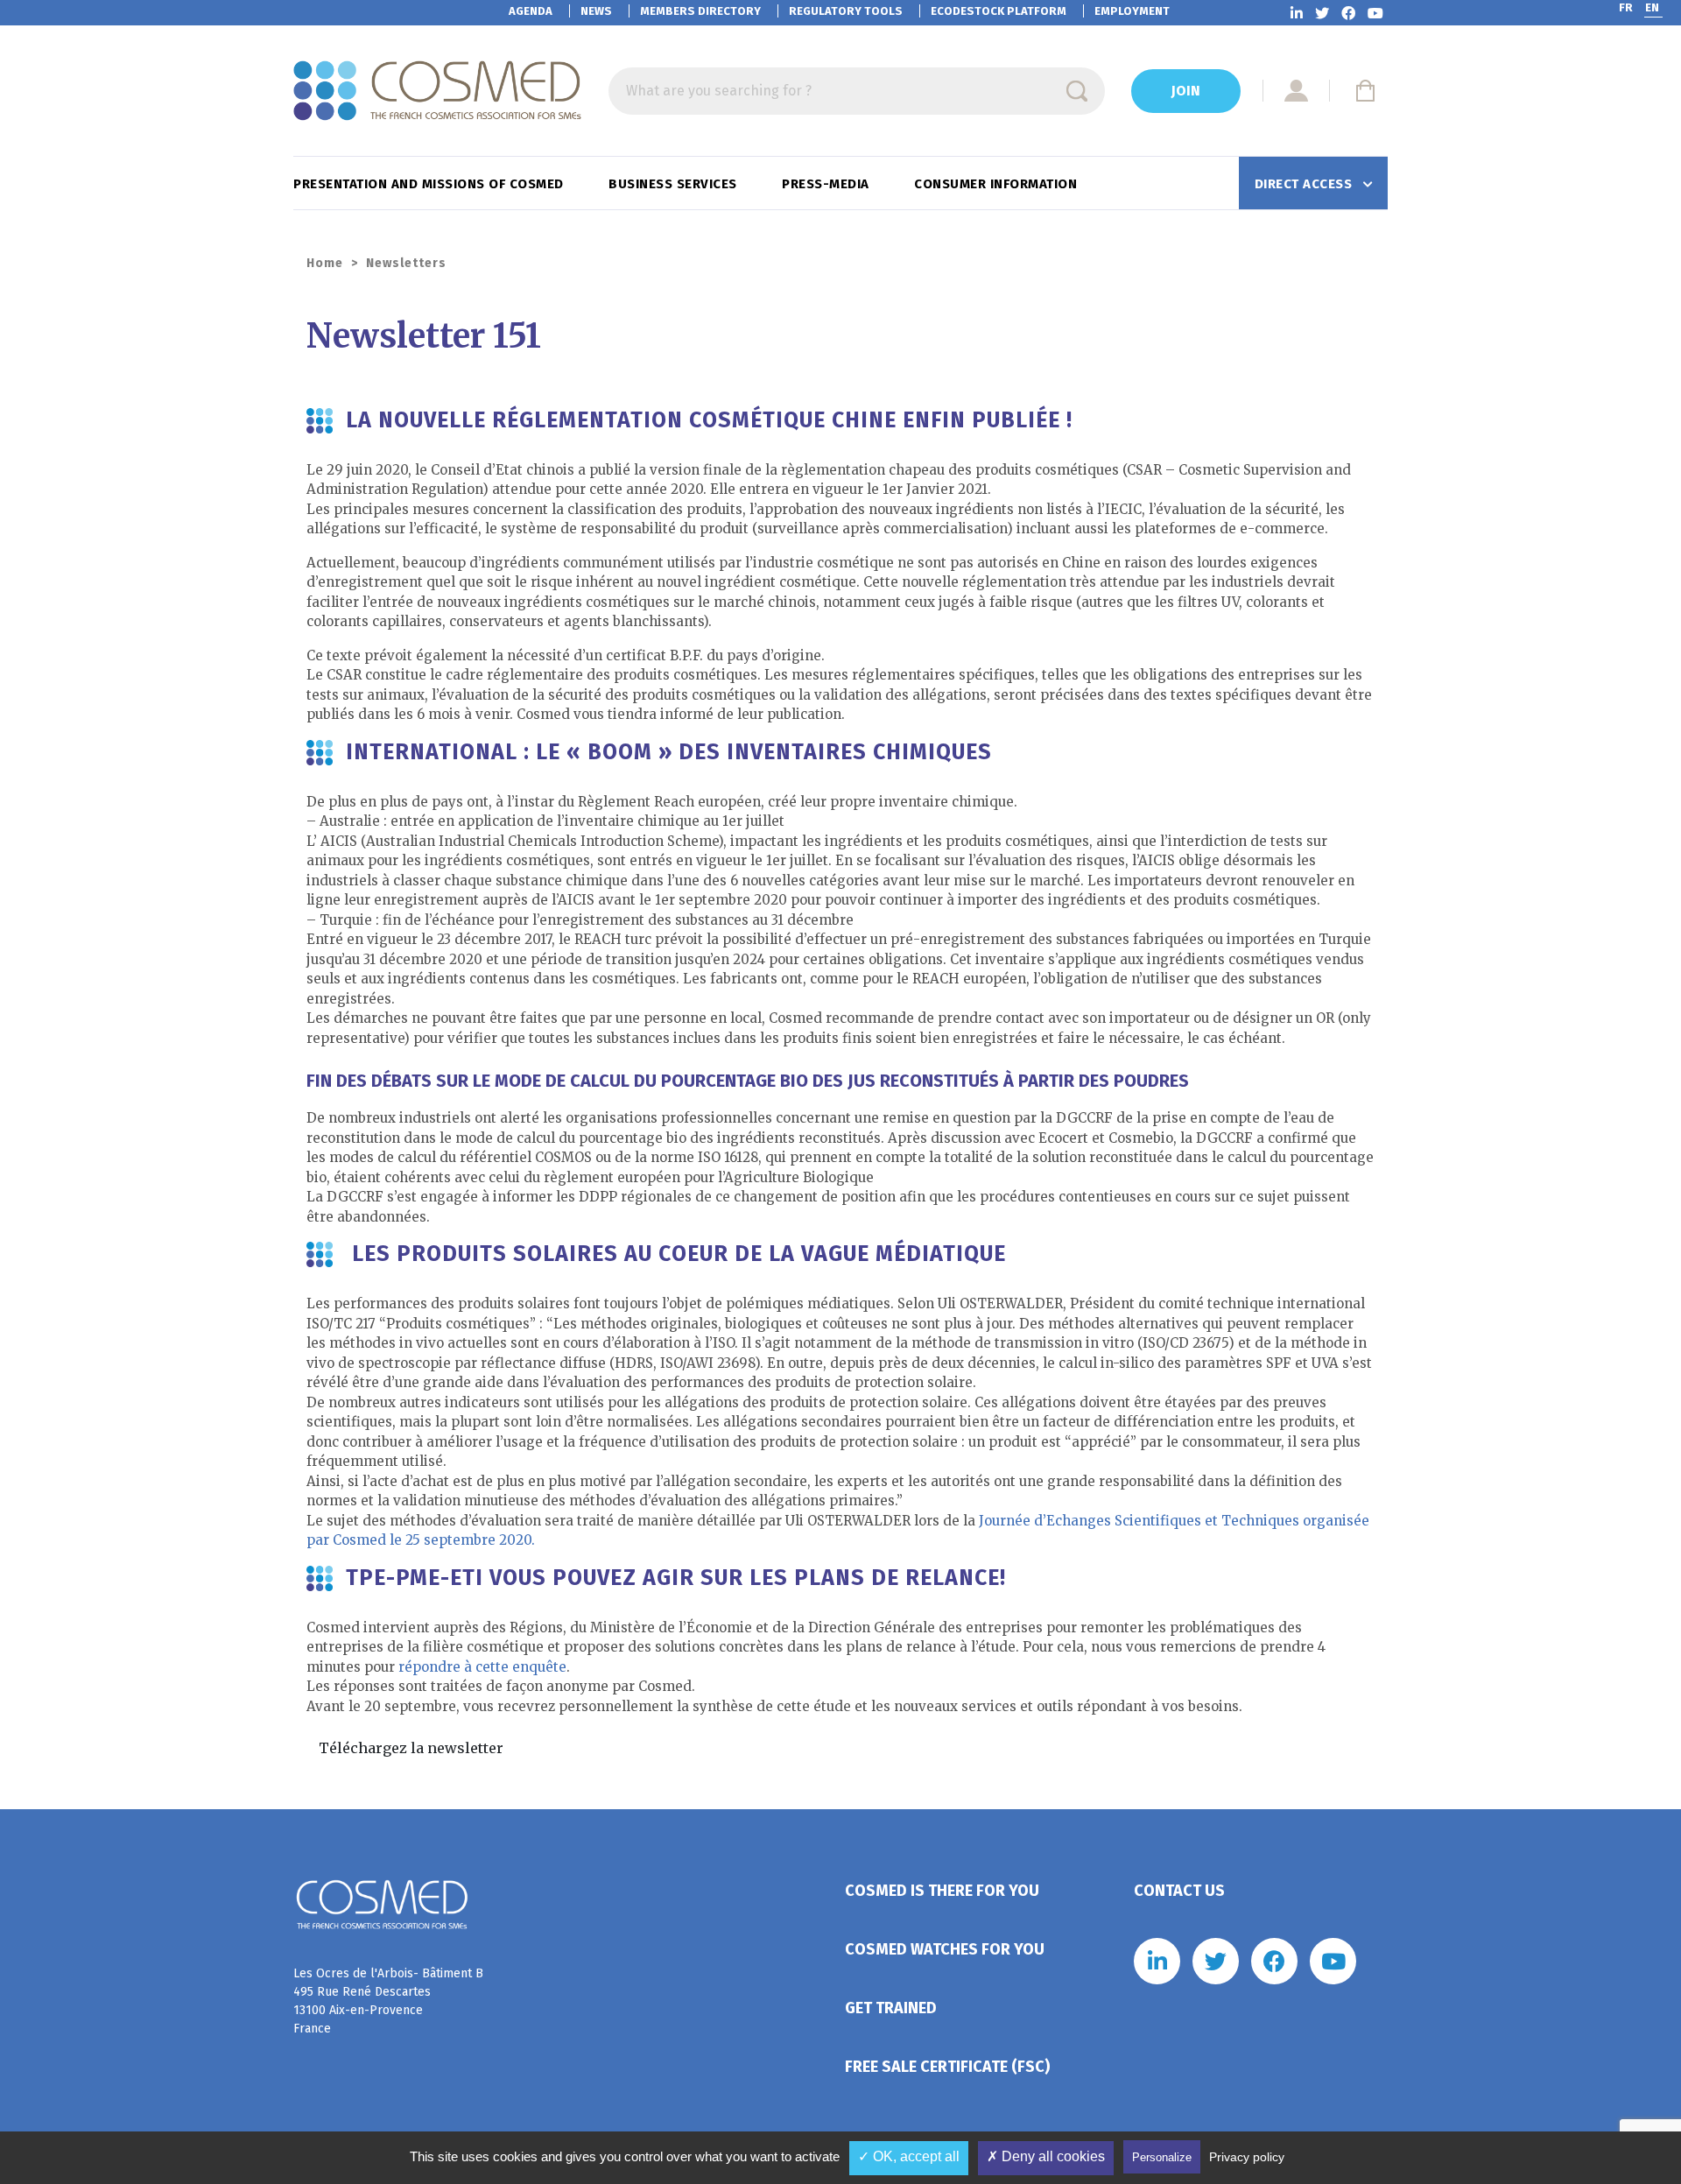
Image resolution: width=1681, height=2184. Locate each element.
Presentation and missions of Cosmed (430, 184)
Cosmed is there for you (942, 1891)
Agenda (531, 11)
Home (325, 263)
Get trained (891, 2008)
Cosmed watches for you (945, 1949)
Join (1186, 91)
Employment (1132, 11)
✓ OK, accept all (909, 2156)
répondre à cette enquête (482, 1667)
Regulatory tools (846, 11)
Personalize (1162, 2157)
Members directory (700, 11)
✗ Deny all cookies (1046, 2156)
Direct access (1305, 184)
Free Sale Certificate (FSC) (947, 2067)
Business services (675, 184)
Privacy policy (1247, 2157)
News (596, 11)
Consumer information (998, 184)
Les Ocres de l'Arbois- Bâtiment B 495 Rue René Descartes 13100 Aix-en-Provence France (388, 2001)
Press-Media (827, 184)
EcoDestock (999, 11)
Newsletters (406, 263)
